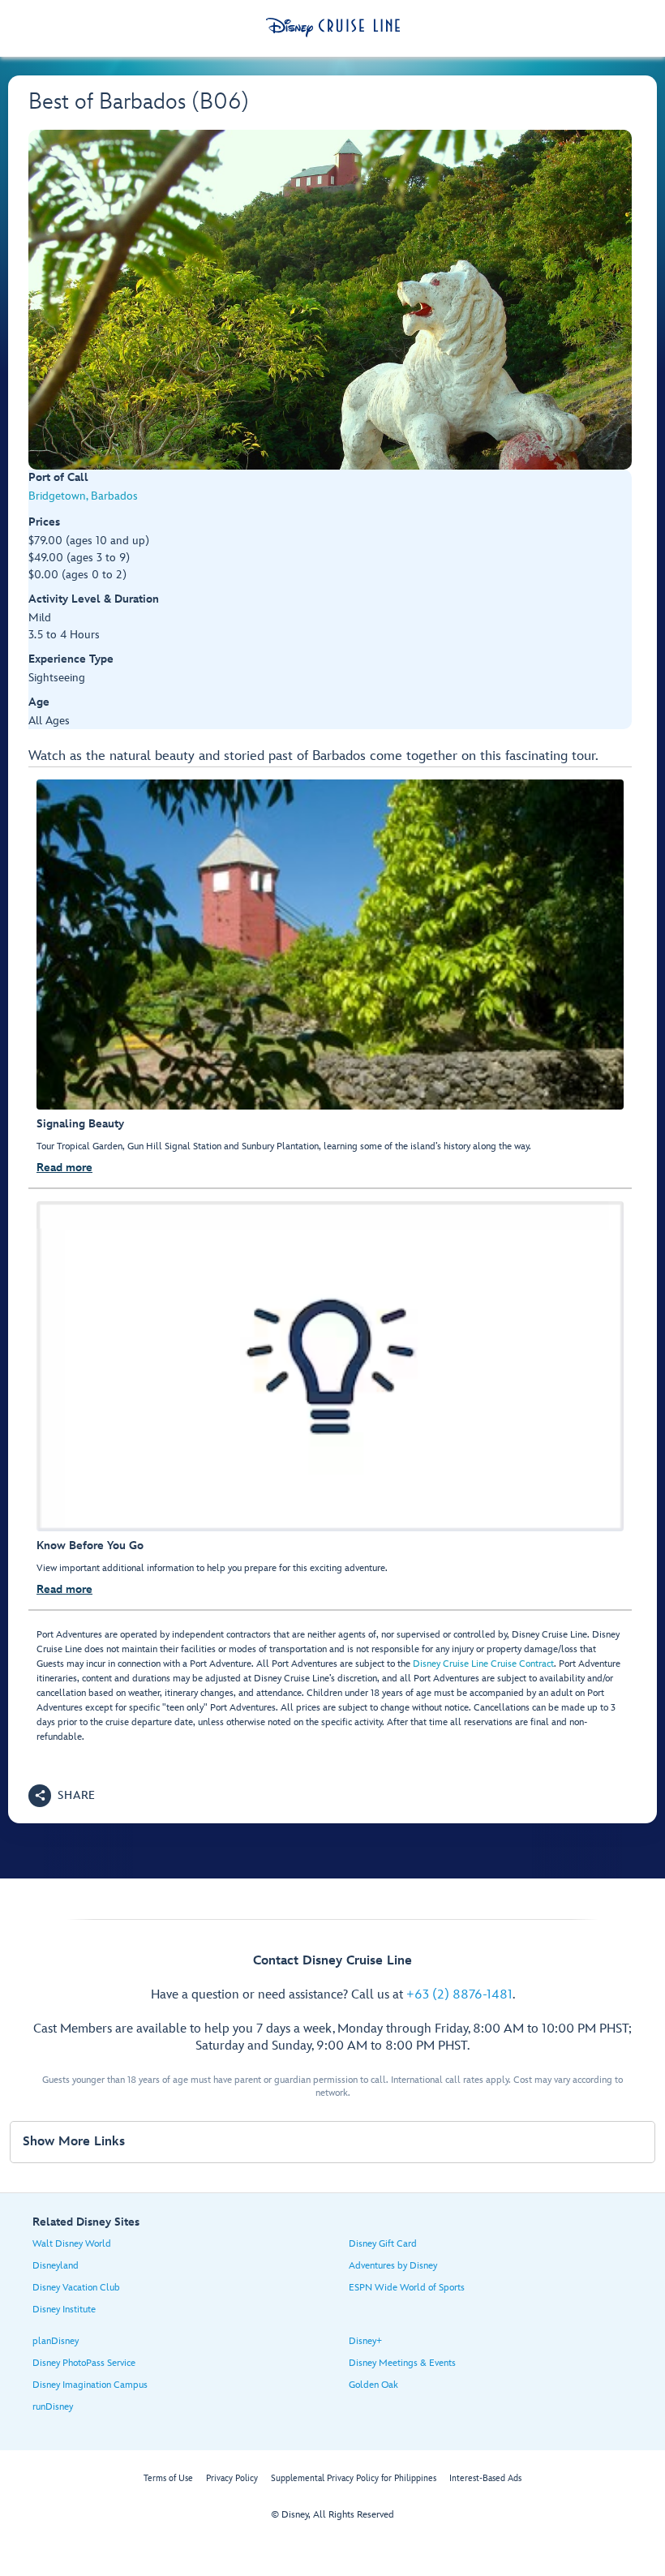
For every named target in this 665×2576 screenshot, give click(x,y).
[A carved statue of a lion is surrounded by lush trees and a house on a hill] (330, 300)
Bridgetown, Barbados (83, 496)
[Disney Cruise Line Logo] (333, 28)
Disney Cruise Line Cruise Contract (483, 1664)
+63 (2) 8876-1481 (459, 1995)
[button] (62, 1796)
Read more (64, 1168)
